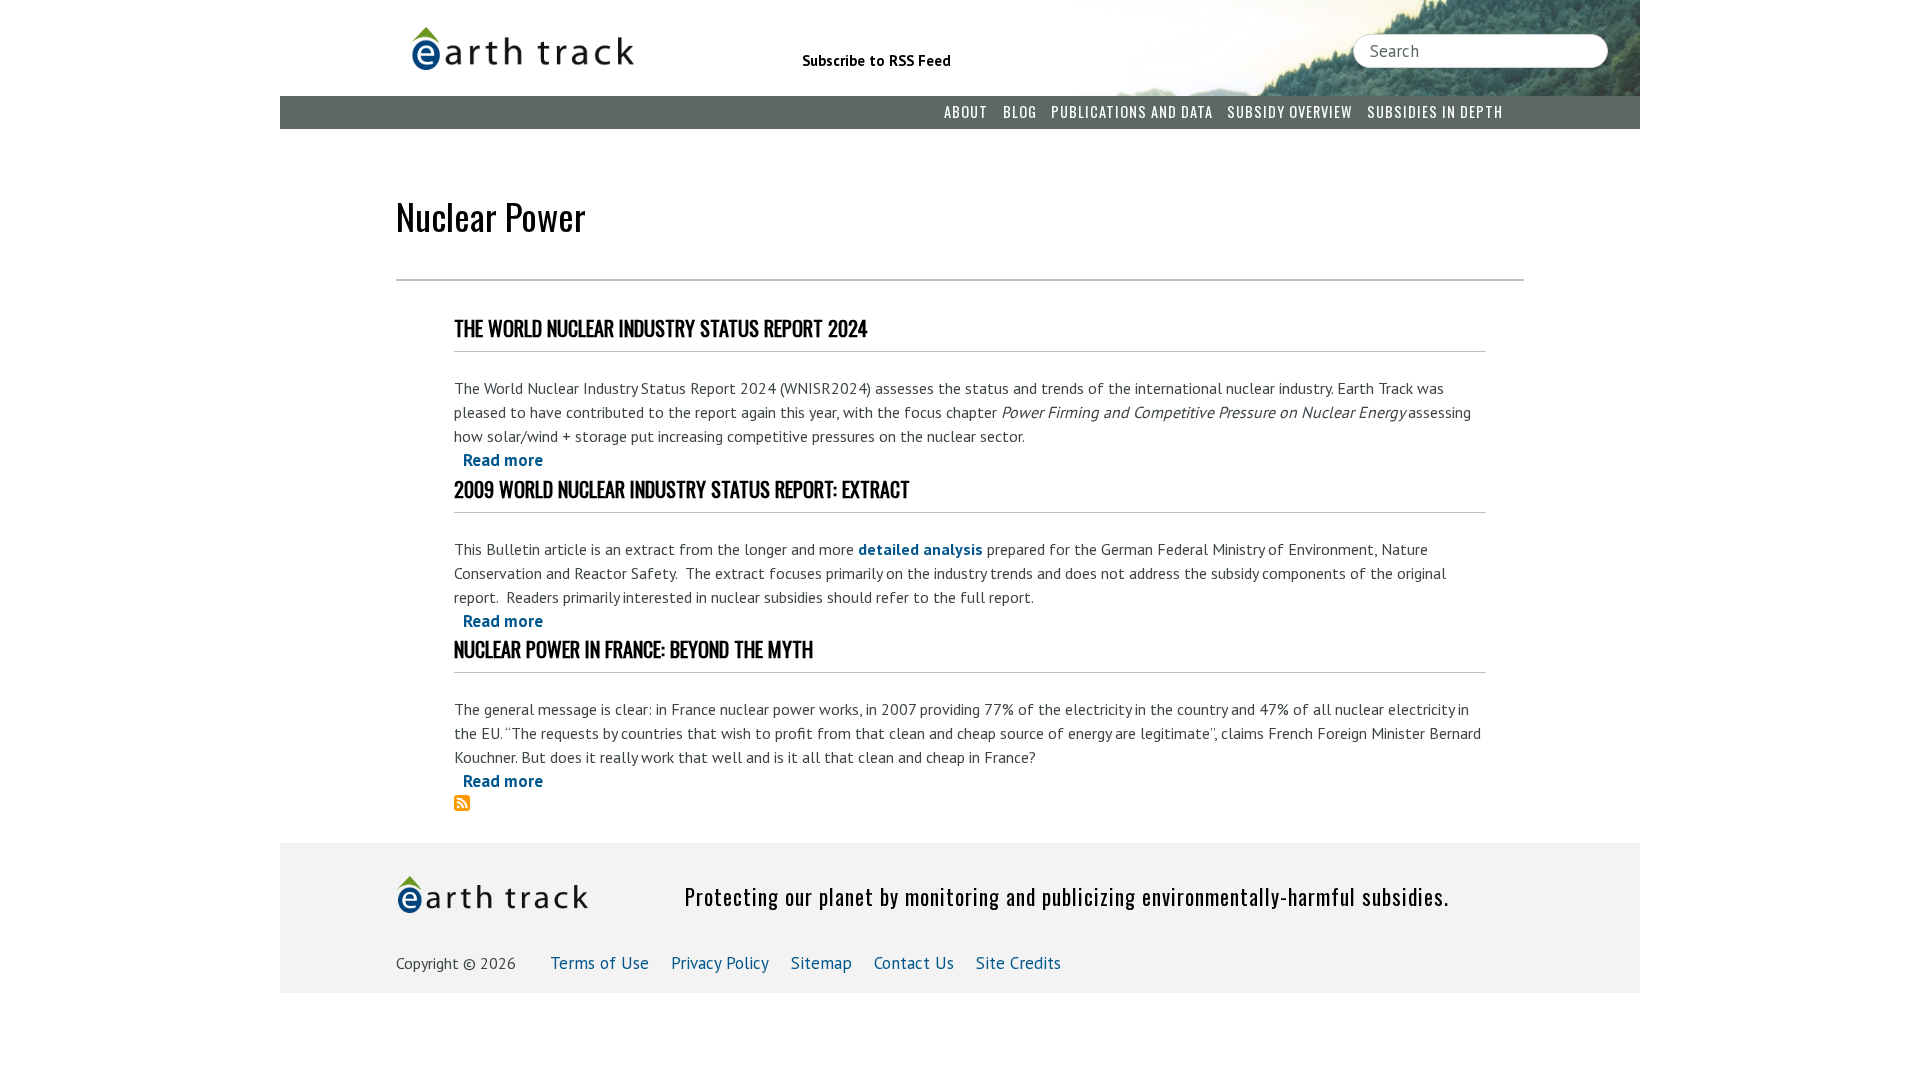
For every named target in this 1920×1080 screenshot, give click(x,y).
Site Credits (1018, 963)
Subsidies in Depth (1435, 111)
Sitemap (821, 963)
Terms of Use (599, 963)
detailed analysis (920, 549)
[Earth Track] (578, 48)
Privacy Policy (720, 963)
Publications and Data (1132, 111)
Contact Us (914, 963)
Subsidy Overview (1289, 111)
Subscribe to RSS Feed (876, 60)
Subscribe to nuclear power (470, 803)
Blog (1020, 111)
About (966, 111)
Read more (503, 460)
